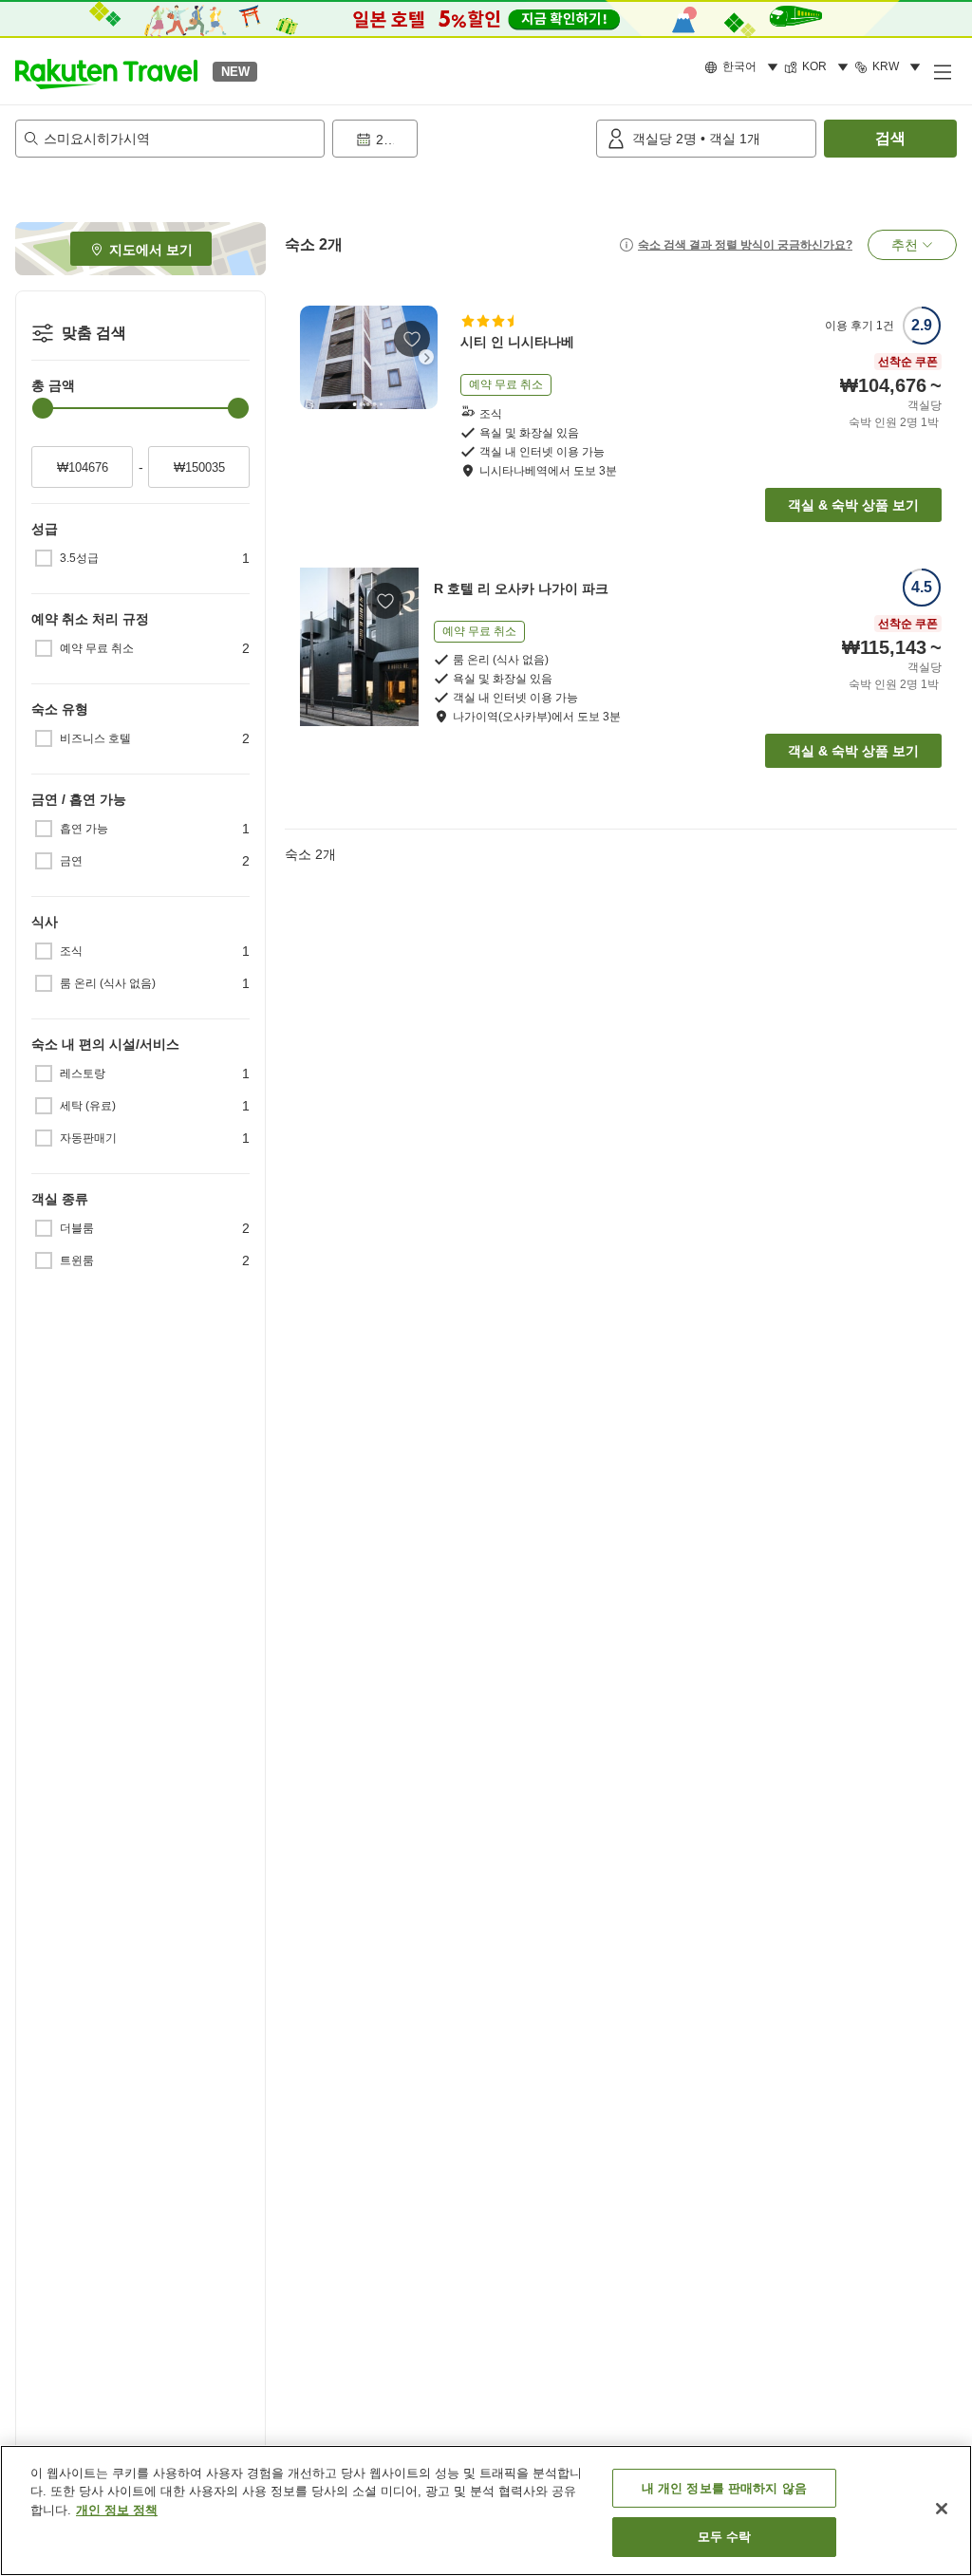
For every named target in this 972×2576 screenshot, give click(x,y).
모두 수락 (725, 2537)
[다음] (426, 357)
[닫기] (942, 2509)
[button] (106, 71)
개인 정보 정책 (117, 2510)
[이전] (311, 357)
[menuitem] (744, 67)
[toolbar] (460, 139)
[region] (486, 2511)
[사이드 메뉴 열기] (942, 71)
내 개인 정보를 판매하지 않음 (724, 2488)
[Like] (412, 339)
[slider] (43, 408)
